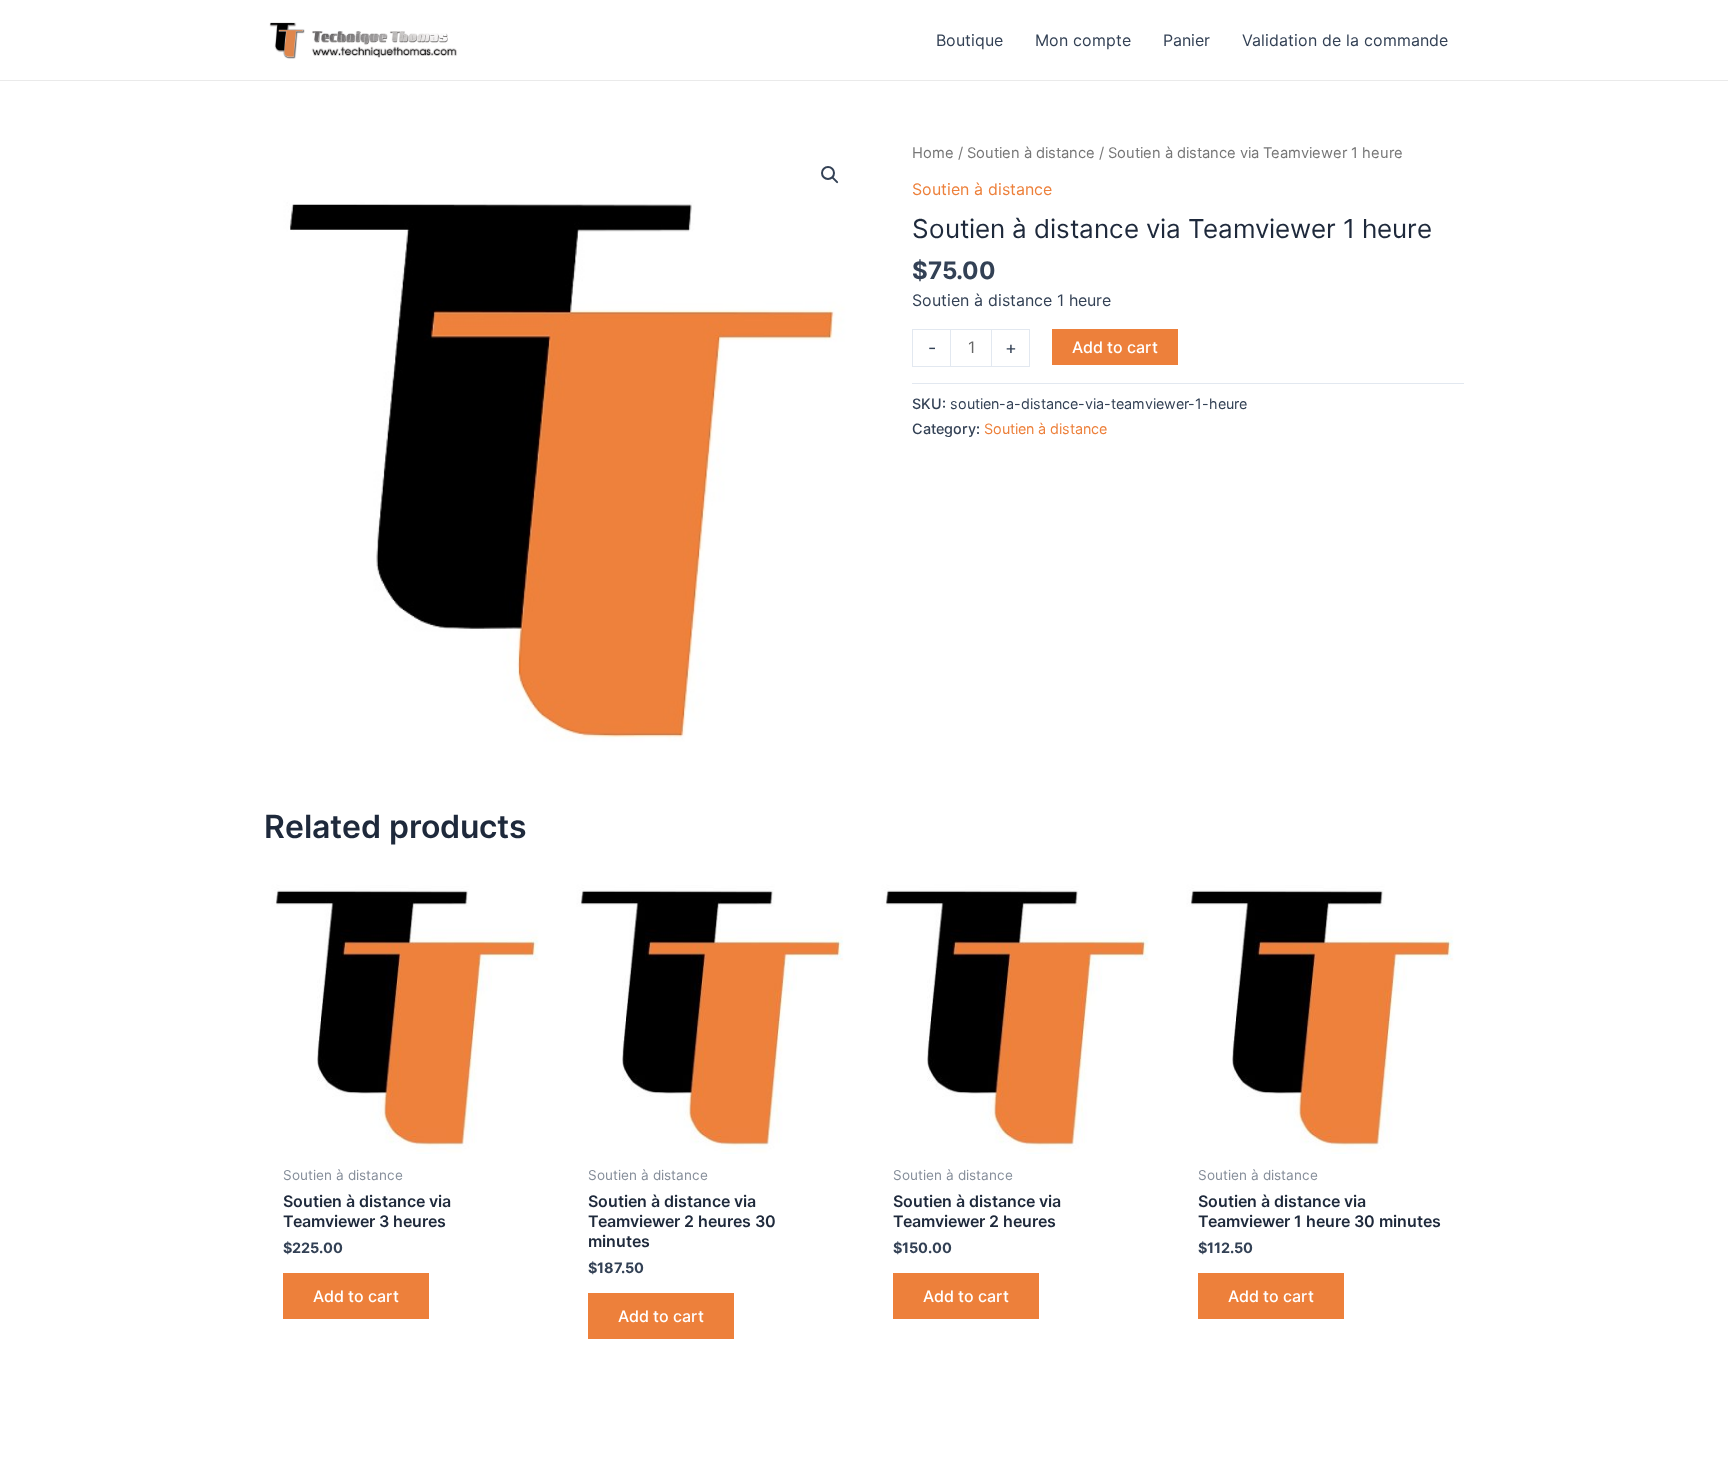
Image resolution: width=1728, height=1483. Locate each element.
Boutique (969, 40)
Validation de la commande (1345, 40)
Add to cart (1115, 347)
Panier (1186, 40)
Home (933, 153)
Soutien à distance (1031, 153)
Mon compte (1083, 40)
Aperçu (407, 1134)
